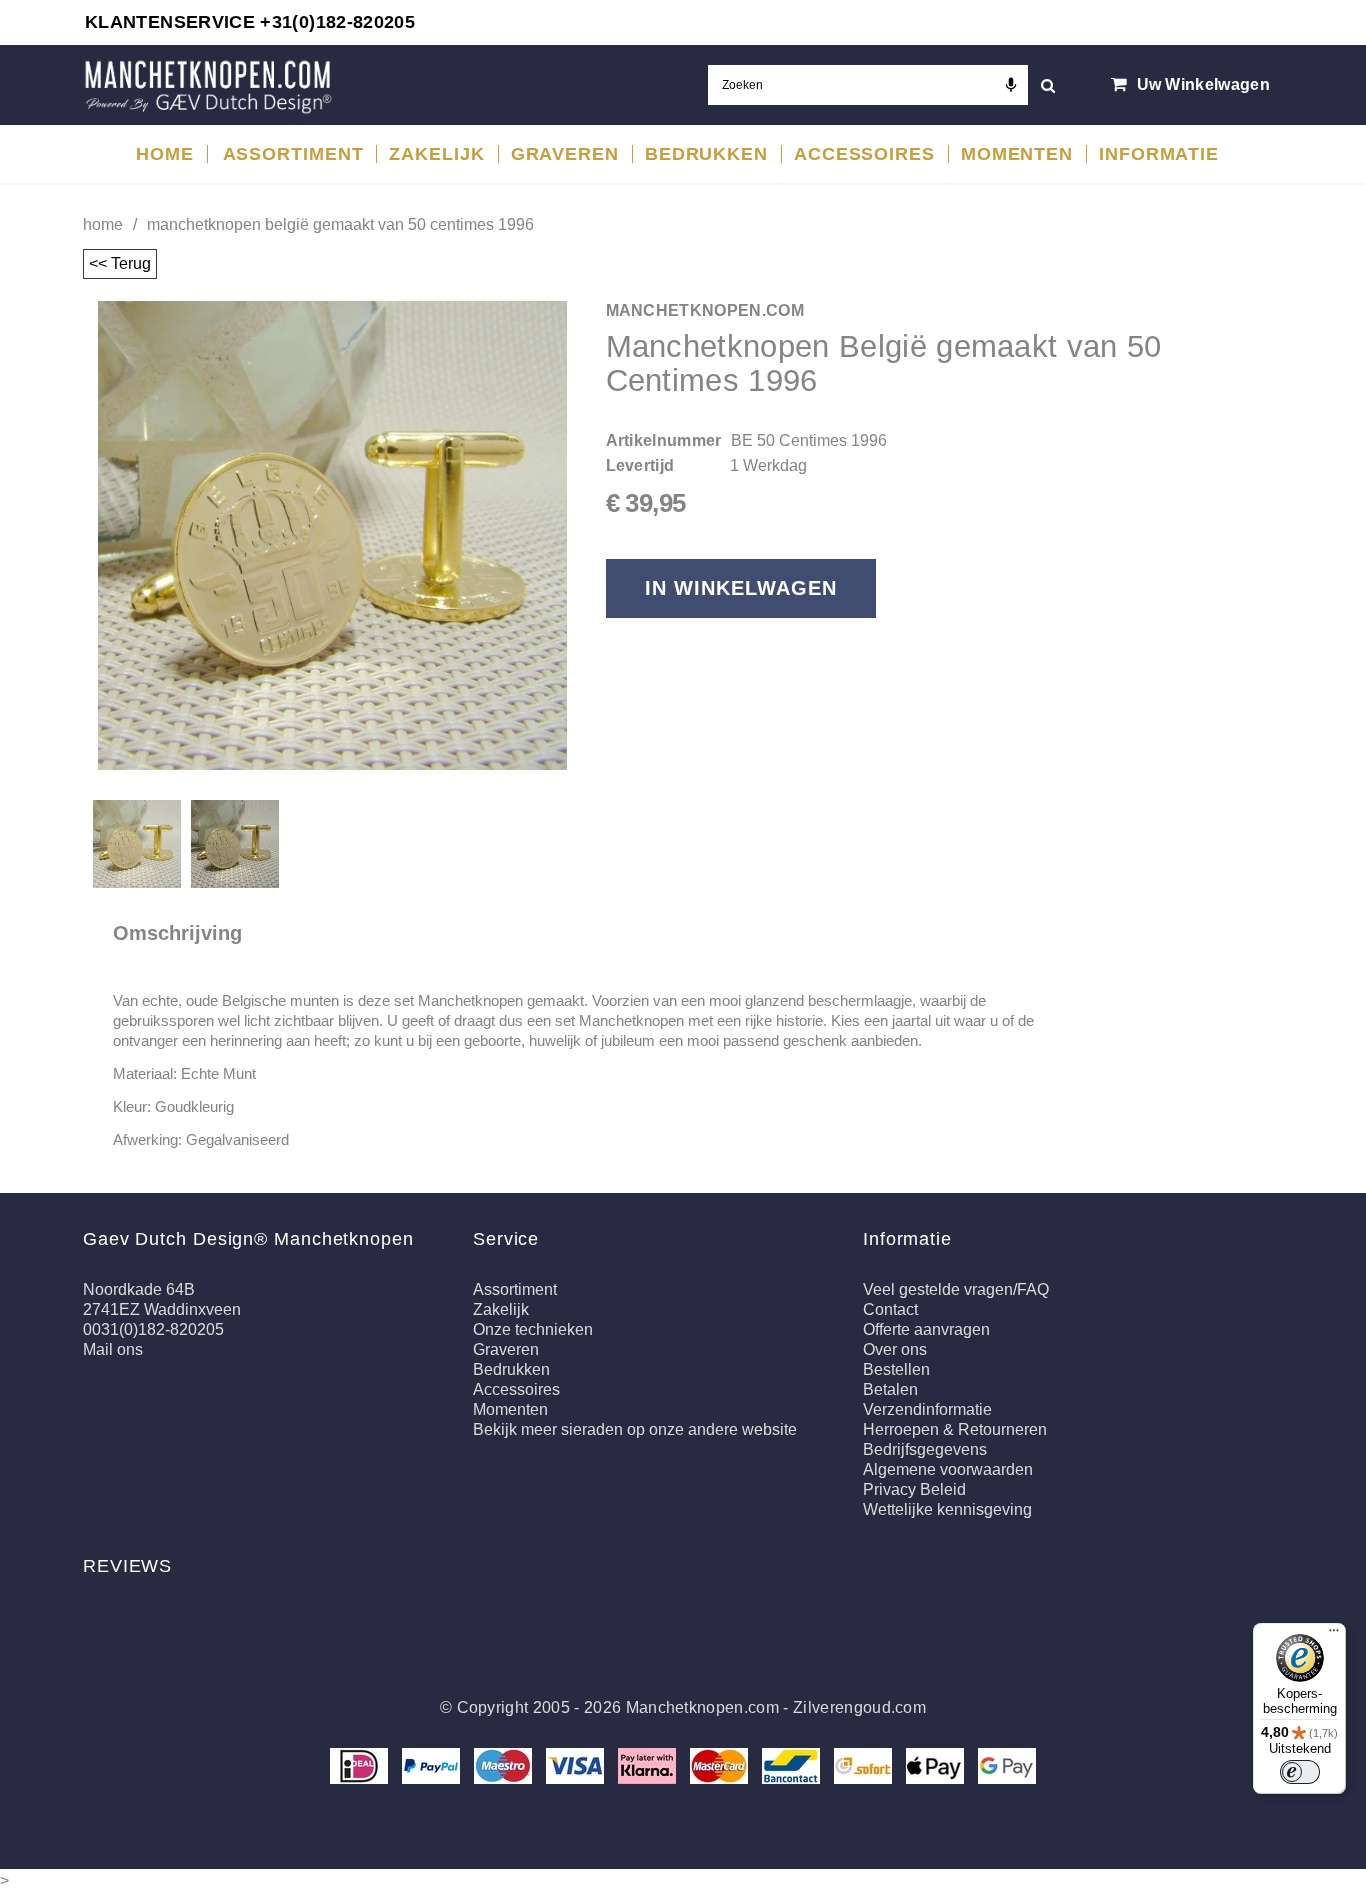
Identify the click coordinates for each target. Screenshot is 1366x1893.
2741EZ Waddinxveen (162, 1309)
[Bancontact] (793, 1764)
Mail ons (113, 1349)
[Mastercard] (721, 1764)
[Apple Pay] (937, 1764)
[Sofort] (865, 1764)
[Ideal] (361, 1764)
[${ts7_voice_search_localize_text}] (1011, 85)
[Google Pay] (1007, 1764)
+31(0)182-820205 (337, 22)
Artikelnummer (664, 440)
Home (103, 224)
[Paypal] (433, 1764)
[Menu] (1334, 1635)
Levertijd (640, 465)
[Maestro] (505, 1764)
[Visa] (577, 1764)
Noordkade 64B (139, 1289)
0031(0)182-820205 (153, 1329)
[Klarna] (649, 1764)
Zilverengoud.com (859, 1707)
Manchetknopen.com (702, 1707)
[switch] (1300, 1772)
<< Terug (120, 263)
